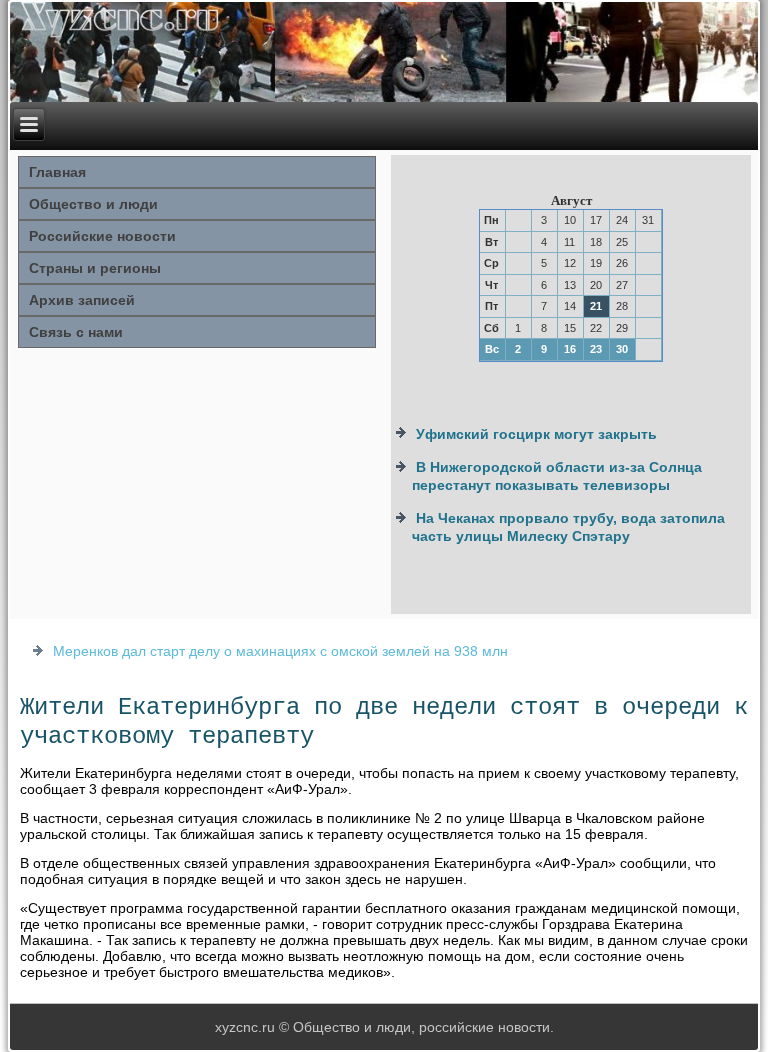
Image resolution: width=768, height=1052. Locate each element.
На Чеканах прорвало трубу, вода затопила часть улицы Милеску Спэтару (568, 527)
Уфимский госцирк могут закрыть (536, 434)
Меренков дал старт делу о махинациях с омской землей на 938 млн (280, 651)
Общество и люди (93, 204)
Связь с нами (76, 332)
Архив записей (82, 300)
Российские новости (102, 236)
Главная (57, 172)
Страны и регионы (95, 268)
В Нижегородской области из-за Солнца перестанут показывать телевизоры (557, 476)
